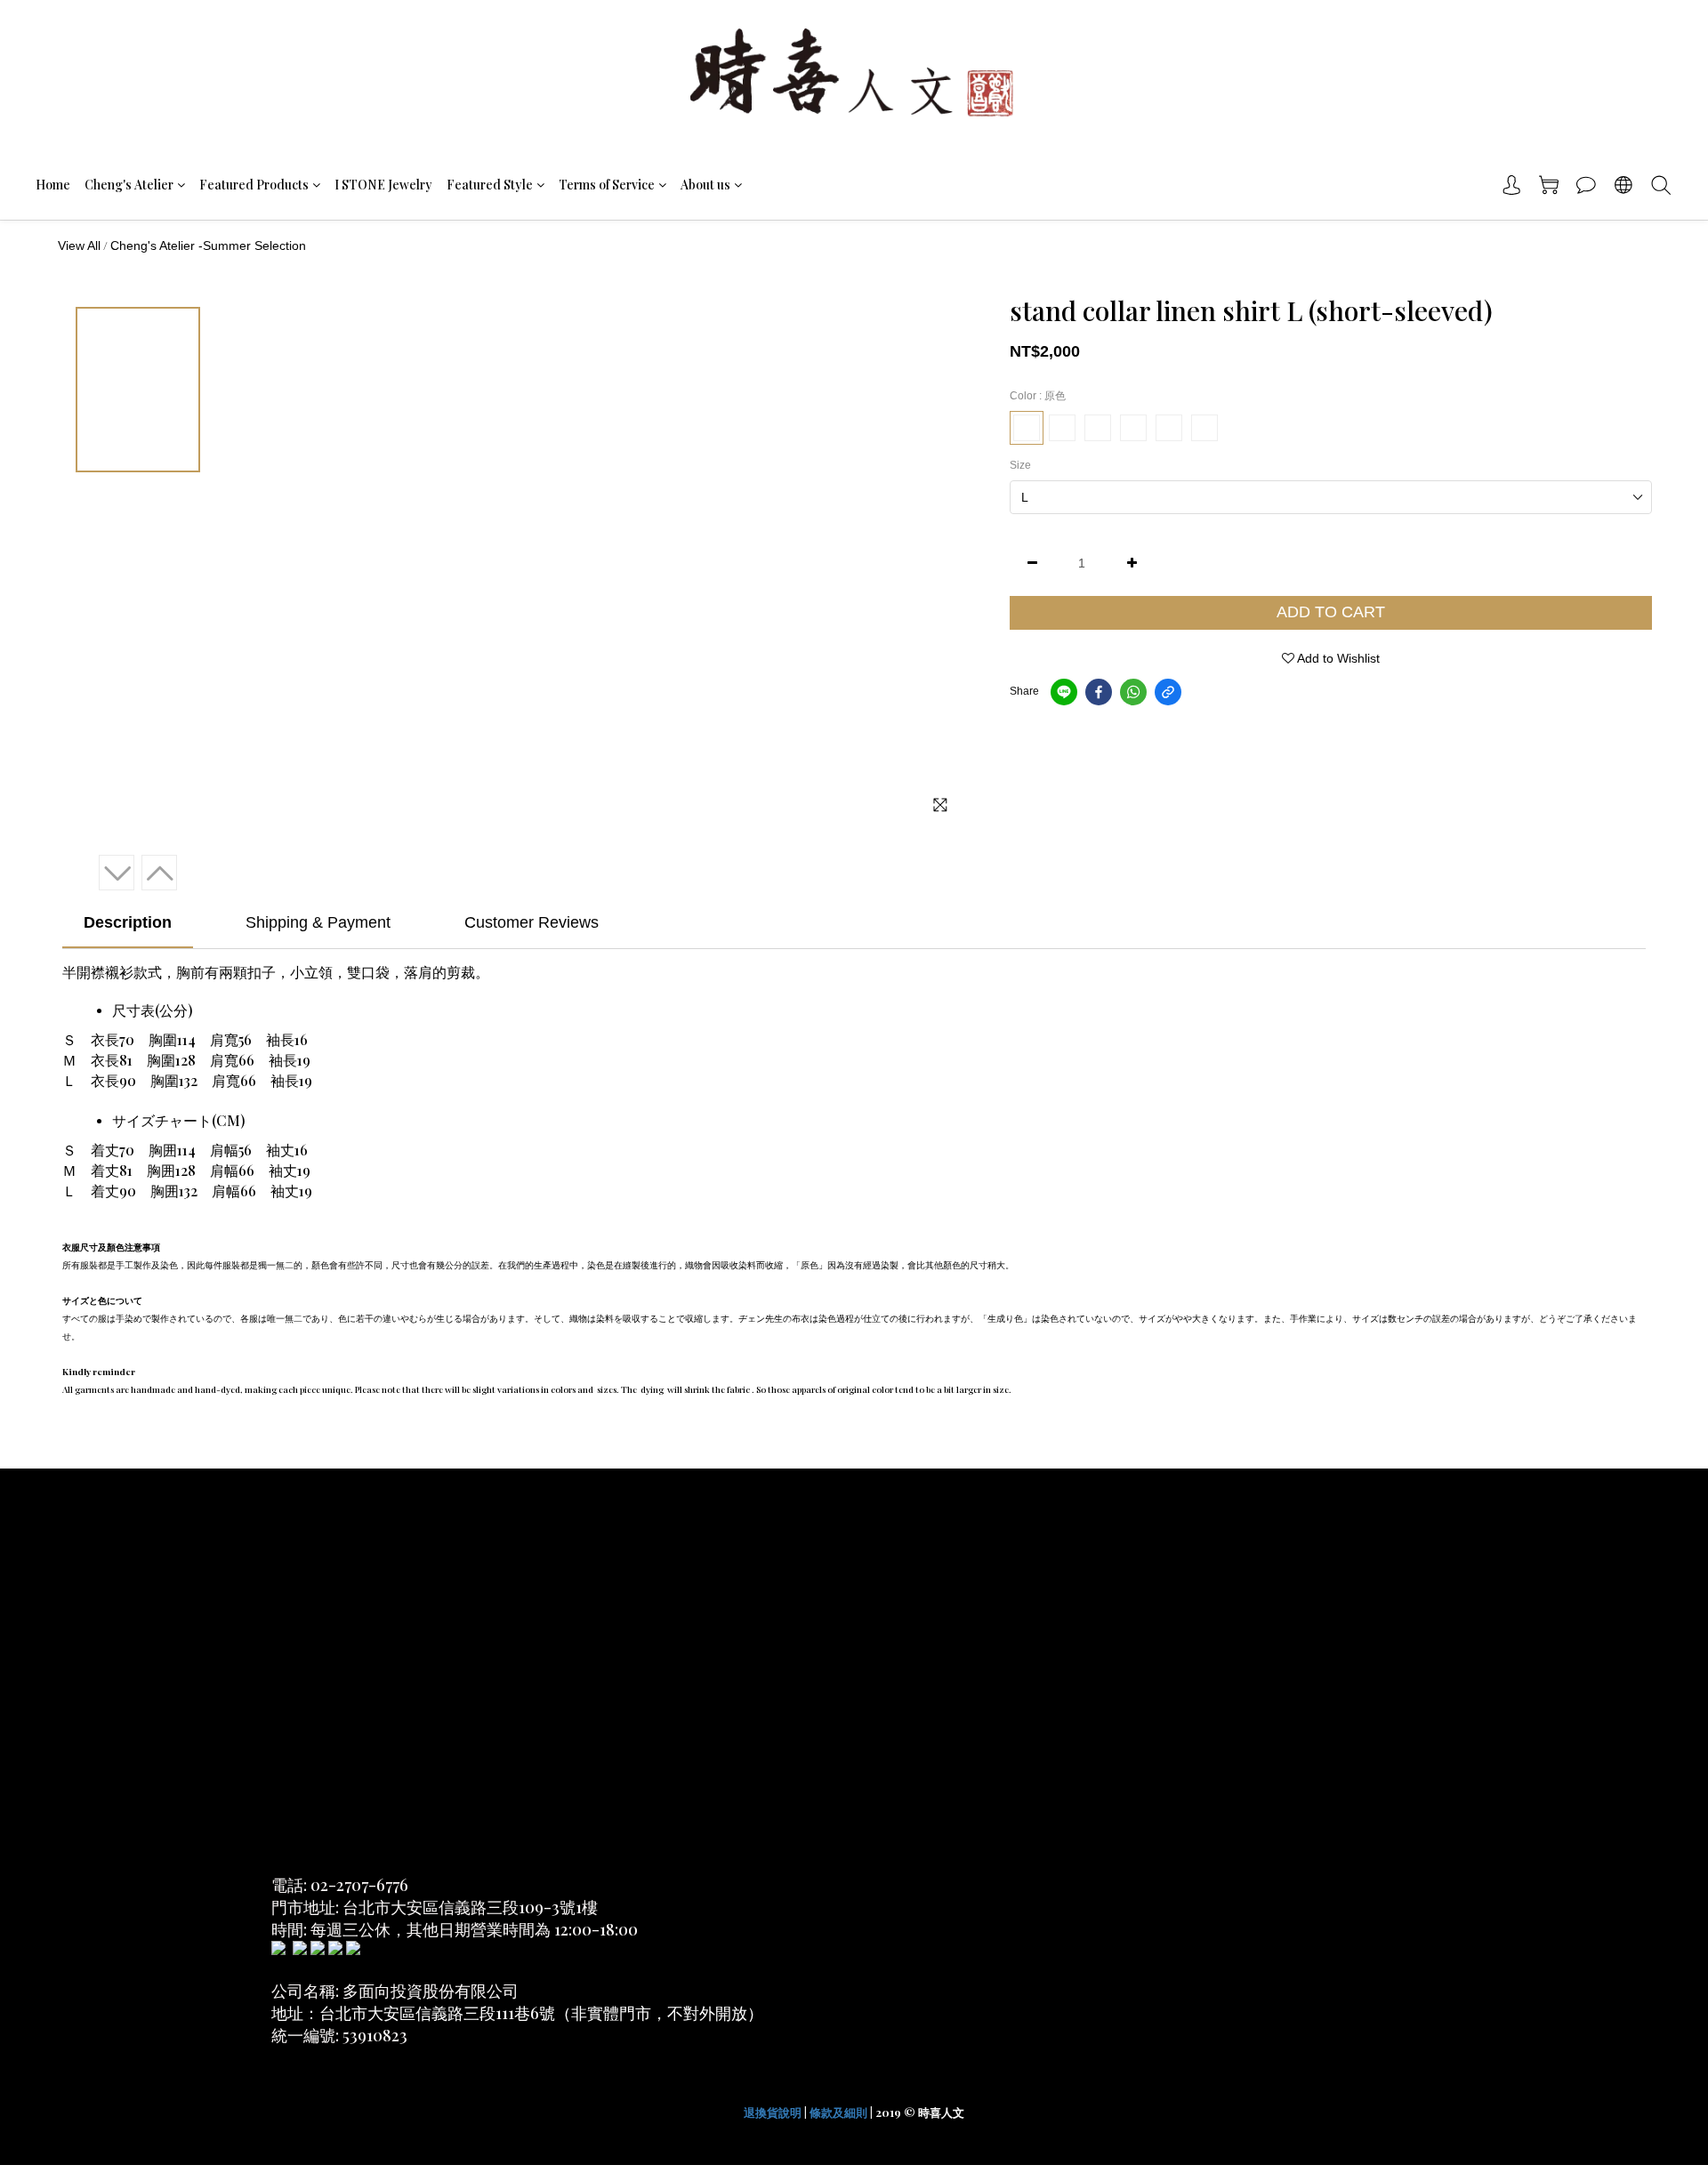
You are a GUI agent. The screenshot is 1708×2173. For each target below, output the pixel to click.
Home (53, 185)
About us (705, 185)
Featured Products (254, 185)
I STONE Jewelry (383, 185)
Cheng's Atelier (129, 185)
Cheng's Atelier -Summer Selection (208, 245)
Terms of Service (607, 185)
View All (79, 245)
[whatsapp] (1133, 692)
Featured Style (490, 185)
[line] (1064, 692)
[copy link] (1168, 692)
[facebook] (1099, 692)
